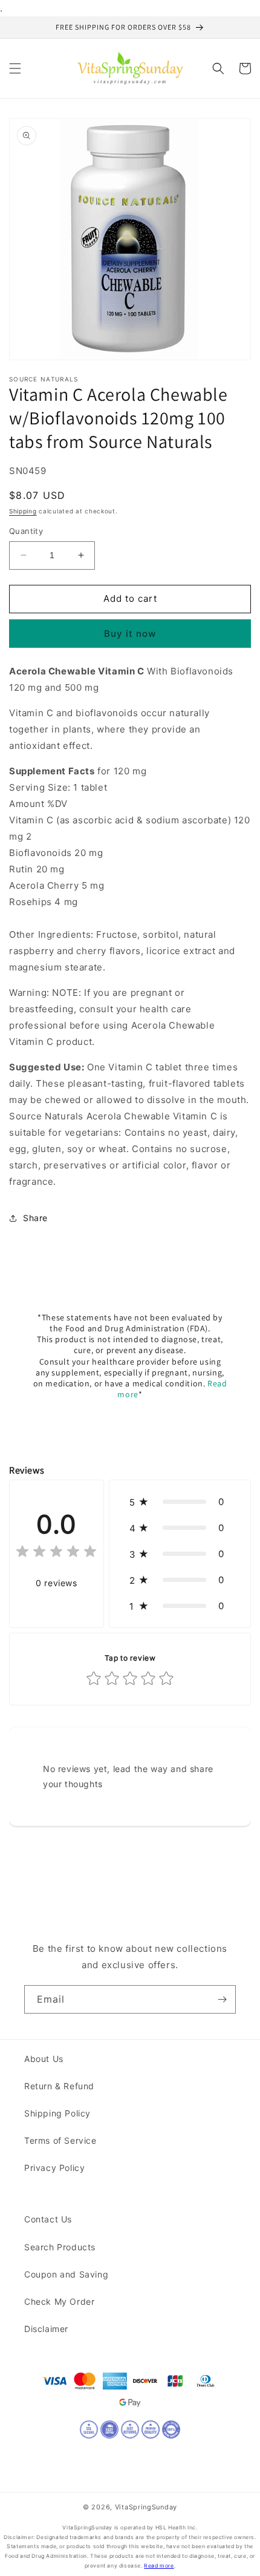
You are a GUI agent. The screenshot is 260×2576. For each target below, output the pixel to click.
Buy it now (130, 634)
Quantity (26, 531)
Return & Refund (59, 2086)
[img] (56, 1553)
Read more (159, 2566)
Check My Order (59, 2301)
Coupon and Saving (66, 2274)
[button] (15, 68)
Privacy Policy (54, 2168)
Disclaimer (46, 2329)
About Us (44, 2059)
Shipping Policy (57, 2113)
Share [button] (35, 1218)
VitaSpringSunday (146, 2507)
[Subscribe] (222, 1999)
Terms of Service (60, 2140)
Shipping (23, 511)
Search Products (60, 2247)
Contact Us (48, 2219)
